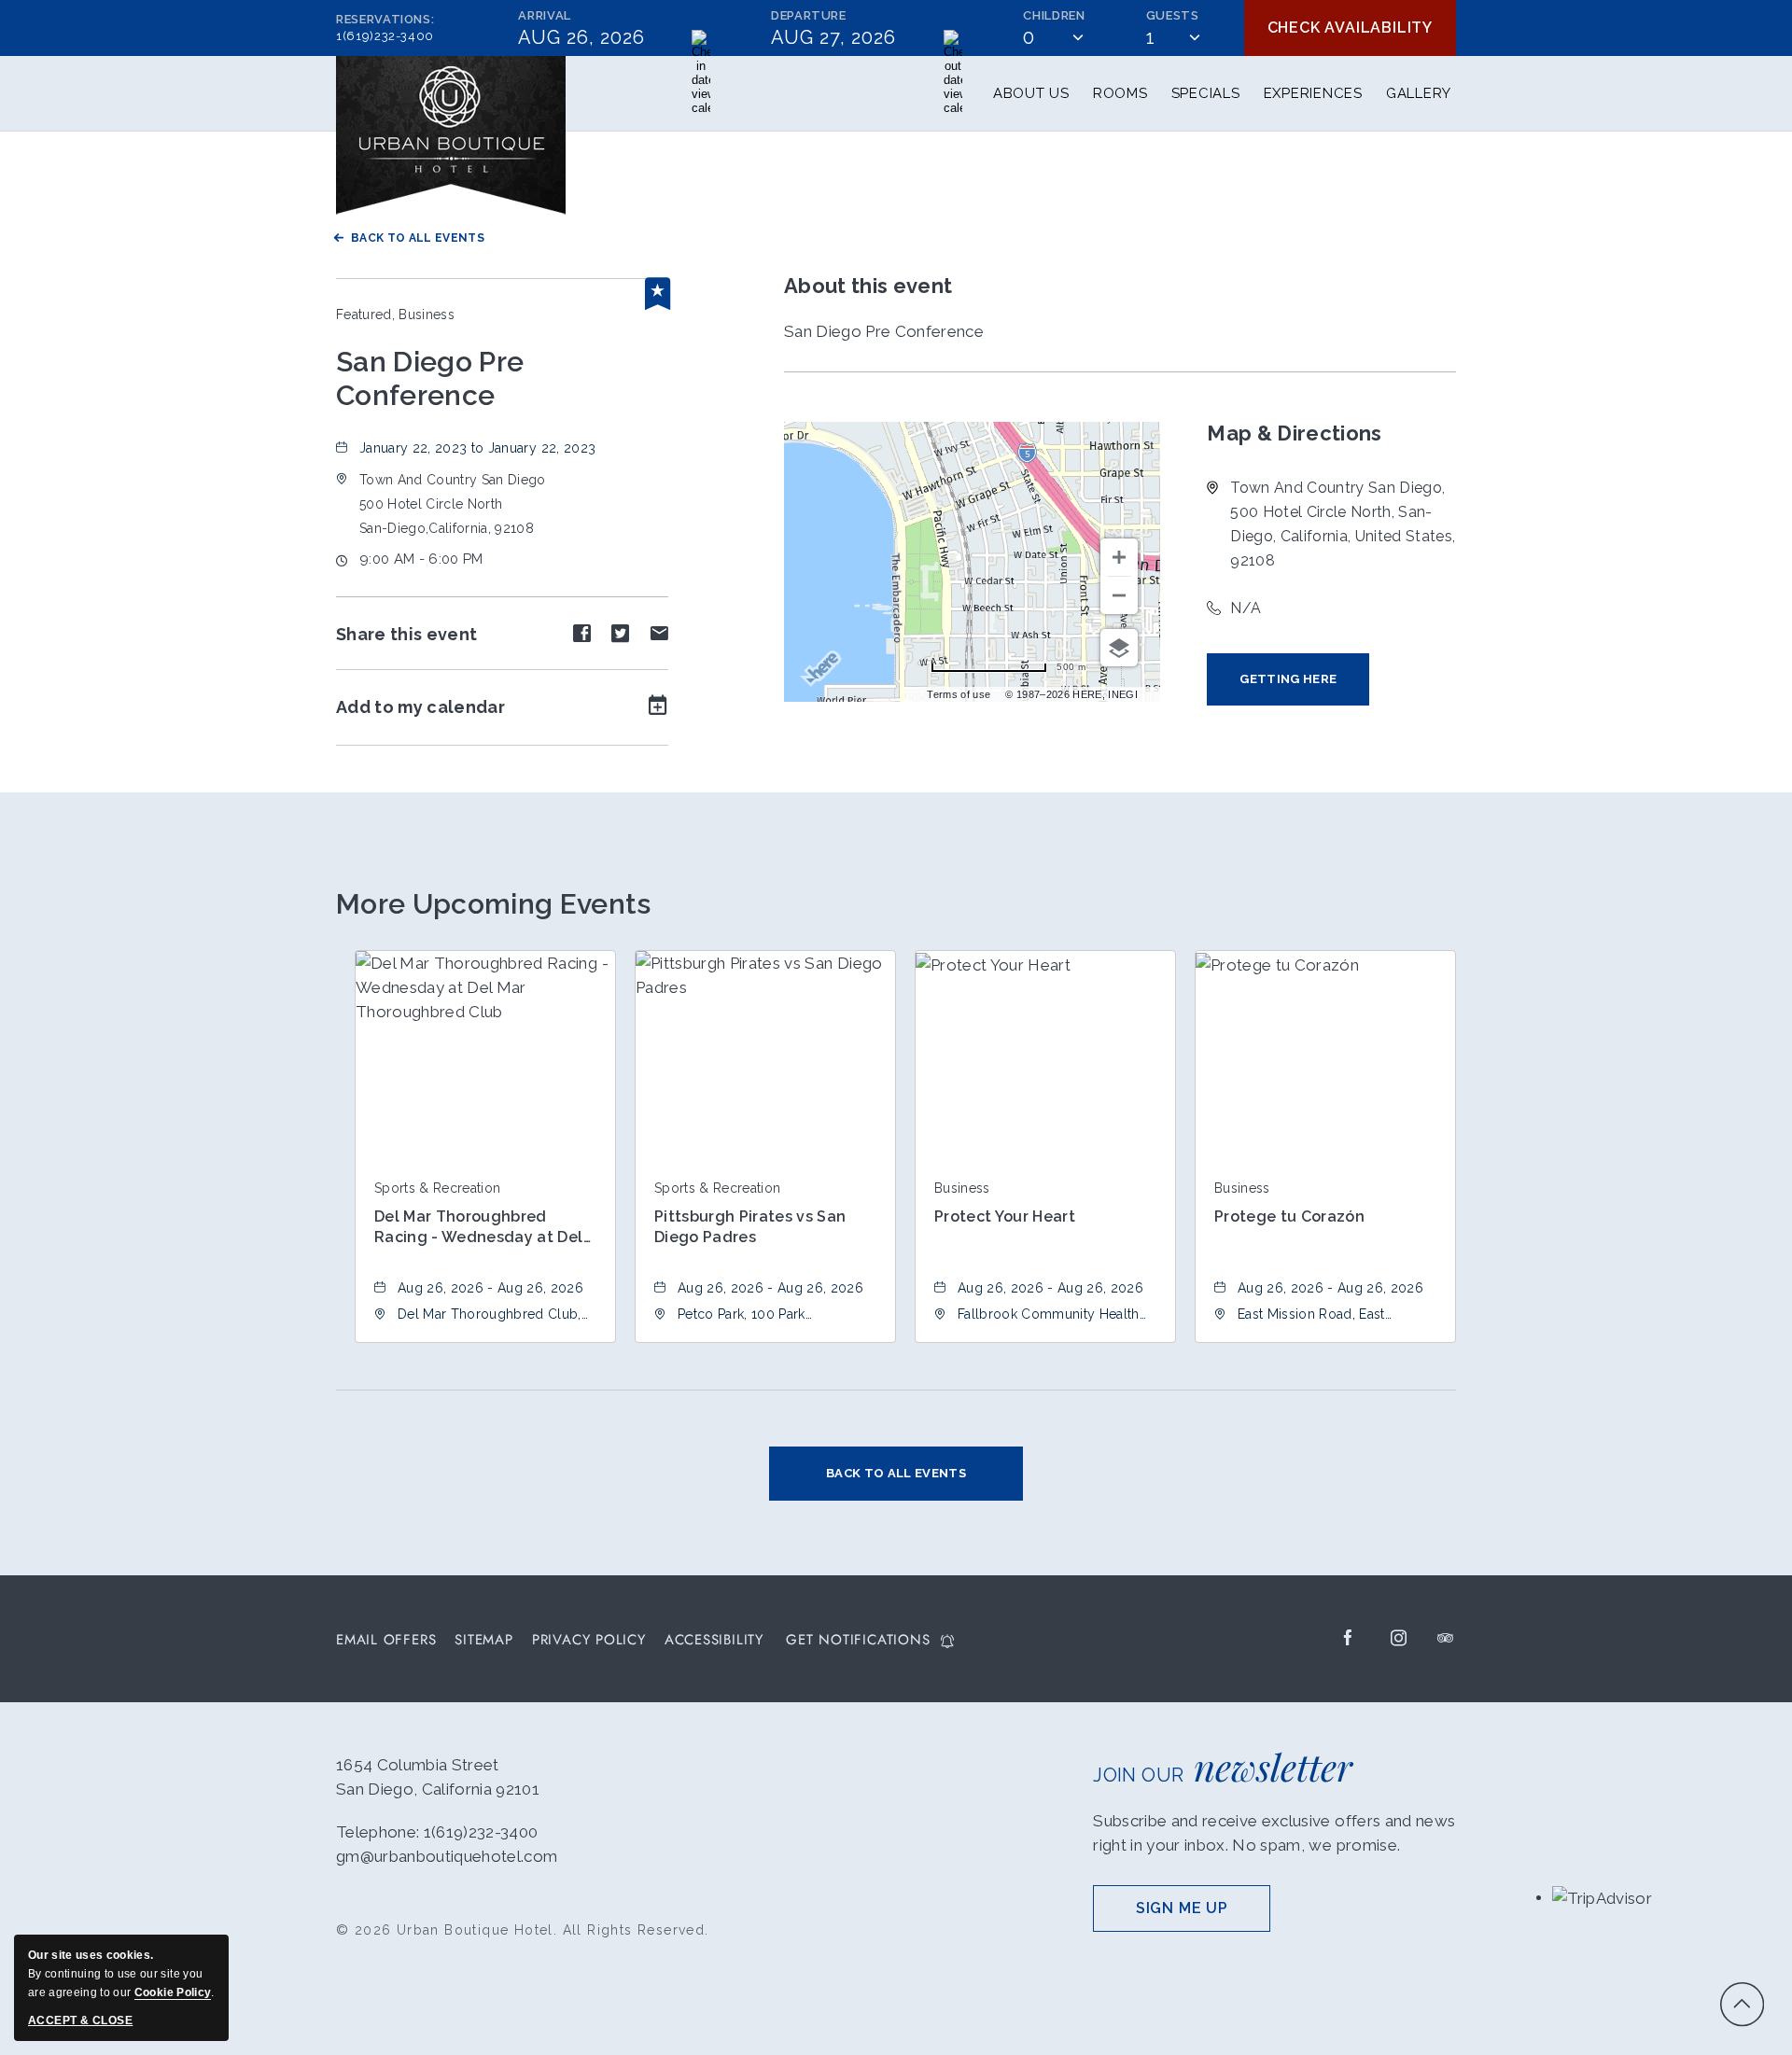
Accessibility (714, 1641)
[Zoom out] (1119, 595)
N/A (1246, 608)
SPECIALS (1206, 93)
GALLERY (1419, 93)
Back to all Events (418, 238)
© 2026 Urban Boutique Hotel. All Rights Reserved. (523, 1930)
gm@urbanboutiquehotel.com (447, 1856)
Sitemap (483, 1641)
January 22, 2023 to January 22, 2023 (477, 448)
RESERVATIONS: (385, 28)
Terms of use (959, 694)
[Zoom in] (1119, 557)
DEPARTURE (809, 15)
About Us (1031, 93)
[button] (453, 504)
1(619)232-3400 (385, 36)
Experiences (1313, 93)
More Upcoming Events (494, 904)
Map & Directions (1294, 433)
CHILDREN (1054, 15)
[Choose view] (1119, 648)
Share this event (406, 634)
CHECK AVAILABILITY (1350, 28)
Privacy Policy (589, 1641)
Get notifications (858, 1641)
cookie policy (173, 1992)
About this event (868, 286)
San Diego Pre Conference (430, 378)
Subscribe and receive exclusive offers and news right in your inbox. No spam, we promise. (1274, 1833)
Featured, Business (395, 315)
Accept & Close (80, 2020)
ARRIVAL (545, 15)
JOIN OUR (1222, 1766)
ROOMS (1120, 93)
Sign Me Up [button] (1203, 1915)
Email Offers (386, 1641)
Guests (1173, 15)
